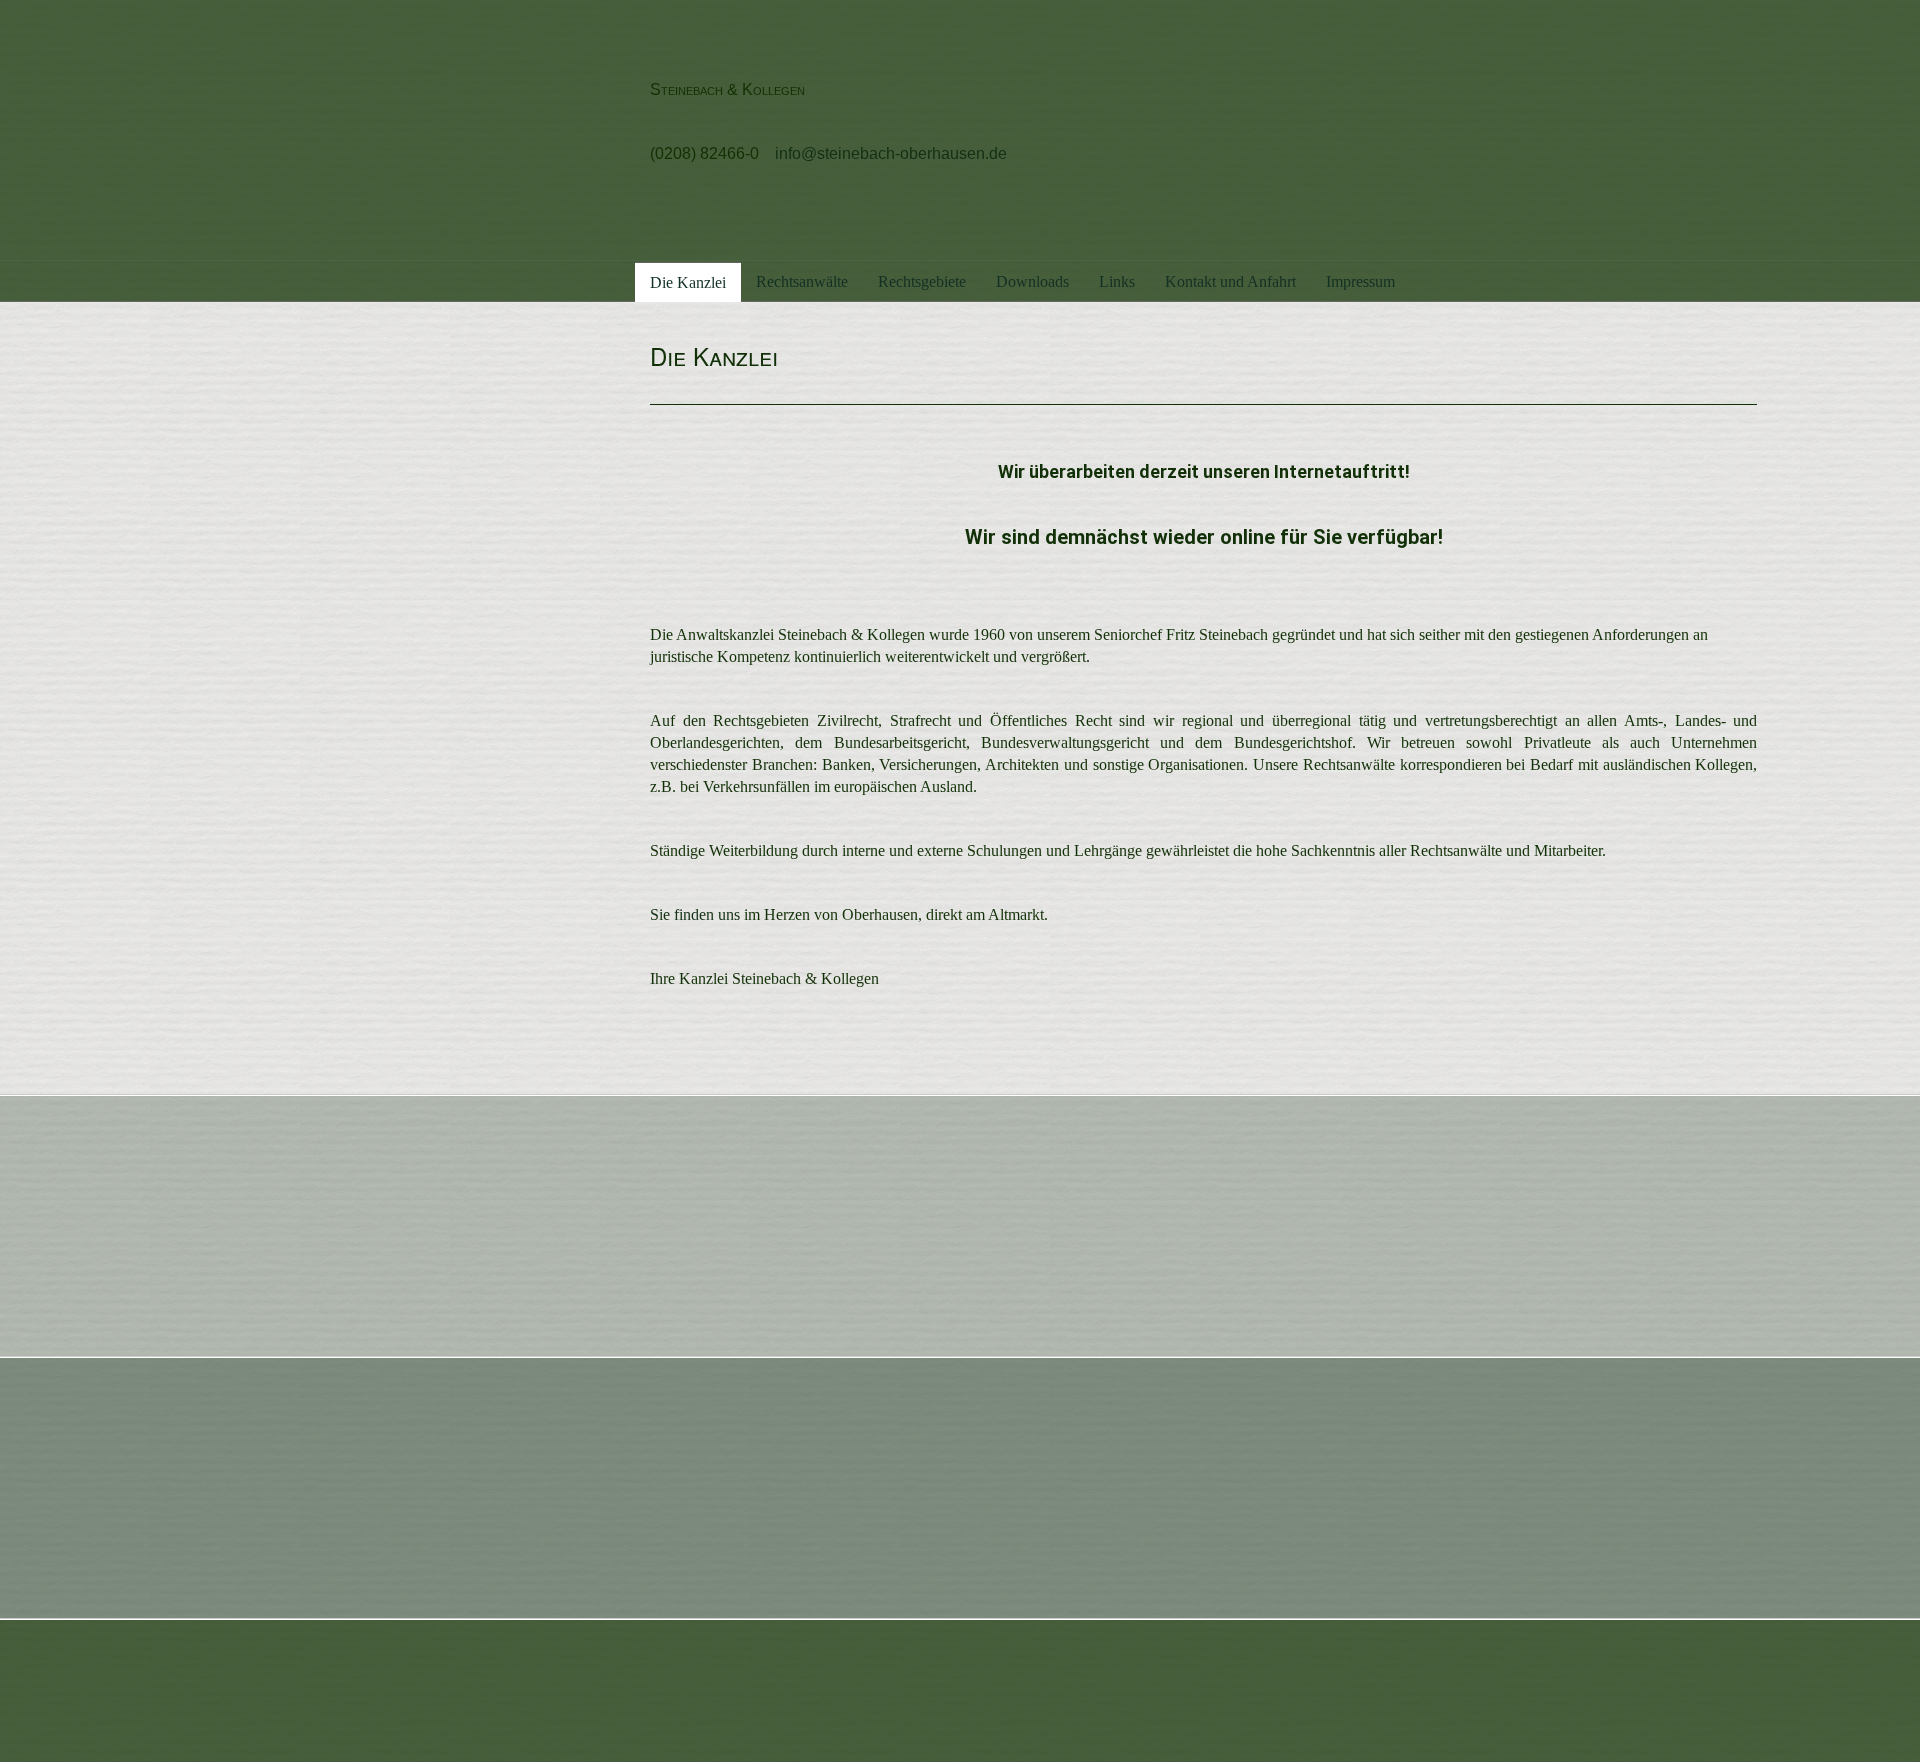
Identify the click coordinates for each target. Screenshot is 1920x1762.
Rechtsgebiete (922, 281)
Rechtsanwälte (802, 281)
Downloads (1032, 281)
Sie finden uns (695, 914)
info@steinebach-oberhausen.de (891, 153)
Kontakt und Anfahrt (1230, 281)
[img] (391, 130)
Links (1117, 281)
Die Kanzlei (688, 282)
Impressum (1360, 281)
